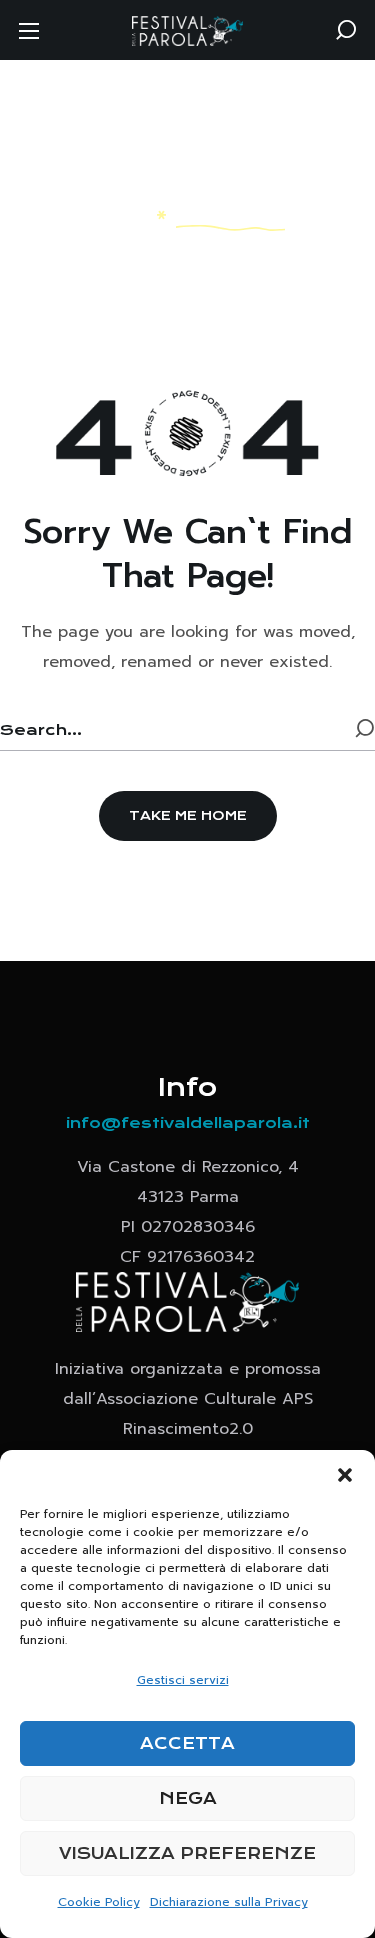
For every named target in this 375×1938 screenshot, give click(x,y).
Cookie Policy (99, 1902)
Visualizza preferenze (187, 1853)
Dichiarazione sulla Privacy (229, 1902)
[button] (345, 1475)
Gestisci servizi (183, 1680)
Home (118, 215)
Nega (188, 1798)
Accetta (187, 1743)
